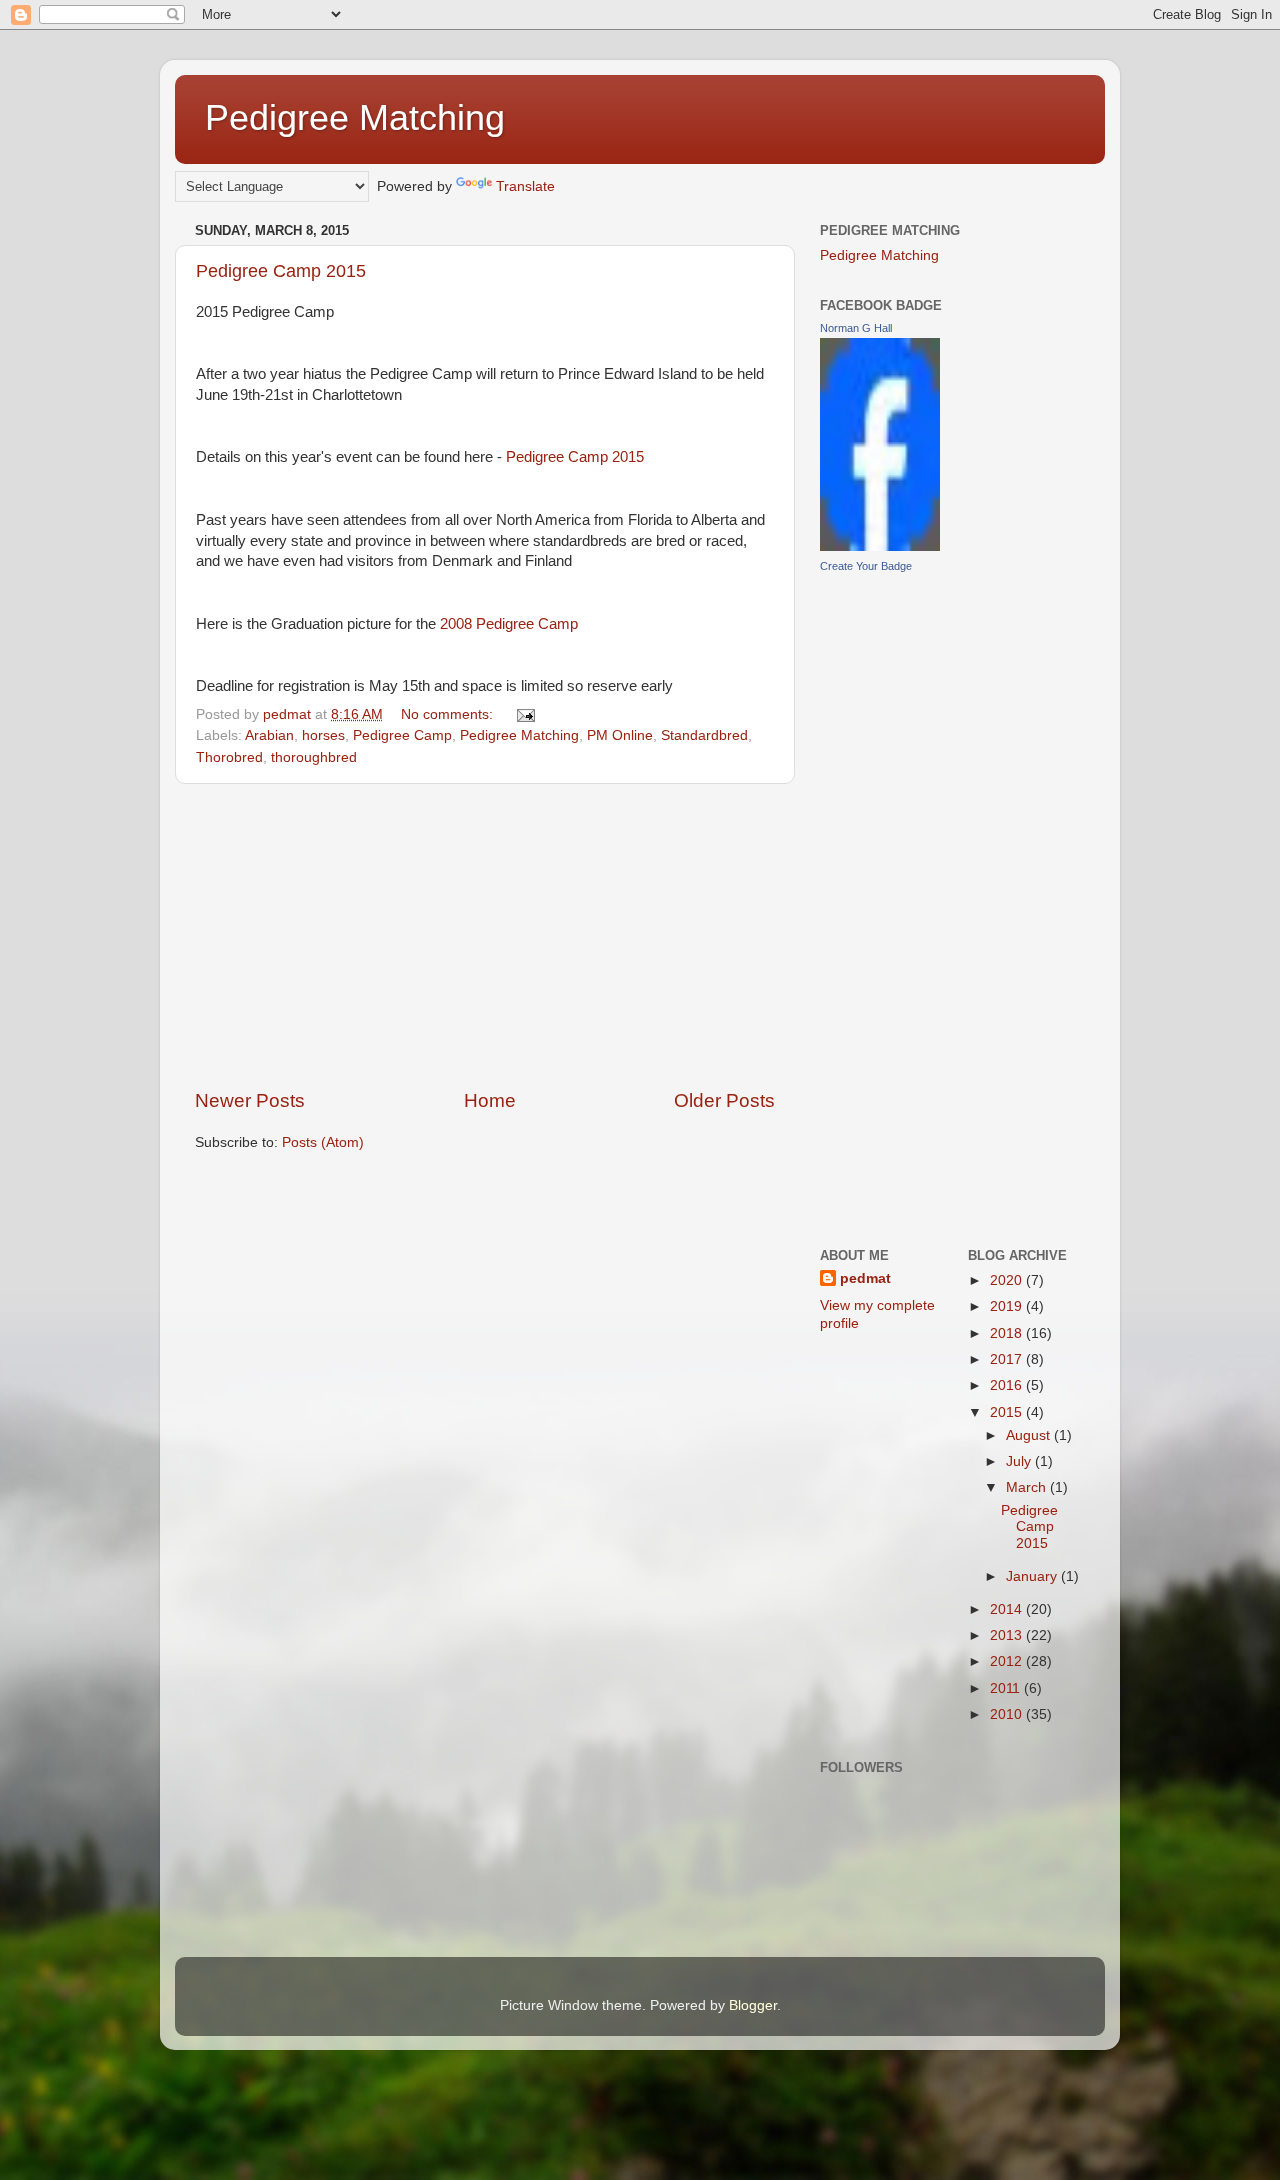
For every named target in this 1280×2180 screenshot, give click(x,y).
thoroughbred (314, 757)
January (1033, 1576)
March (1028, 1487)
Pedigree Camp (402, 735)
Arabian (269, 735)
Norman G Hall (856, 328)
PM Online (620, 735)
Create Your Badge (866, 566)
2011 (1007, 1688)
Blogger (753, 2005)
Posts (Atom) (323, 1142)
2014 (1008, 1609)
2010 (1008, 1714)
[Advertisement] (485, 936)
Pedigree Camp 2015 (281, 271)
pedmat (865, 1278)
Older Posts (724, 1100)
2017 (1008, 1359)
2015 (1008, 1412)
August (1030, 1435)
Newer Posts (250, 1100)
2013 (1008, 1635)
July (1020, 1461)
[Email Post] (524, 714)
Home (490, 1100)
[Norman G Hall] (880, 546)
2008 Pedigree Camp (509, 624)
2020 (1008, 1280)
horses (323, 735)
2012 (1008, 1661)
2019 (1008, 1306)
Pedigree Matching (355, 117)
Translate (525, 186)
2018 (1008, 1333)
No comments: (449, 714)
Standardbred (704, 735)
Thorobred (229, 757)
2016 (1008, 1385)
